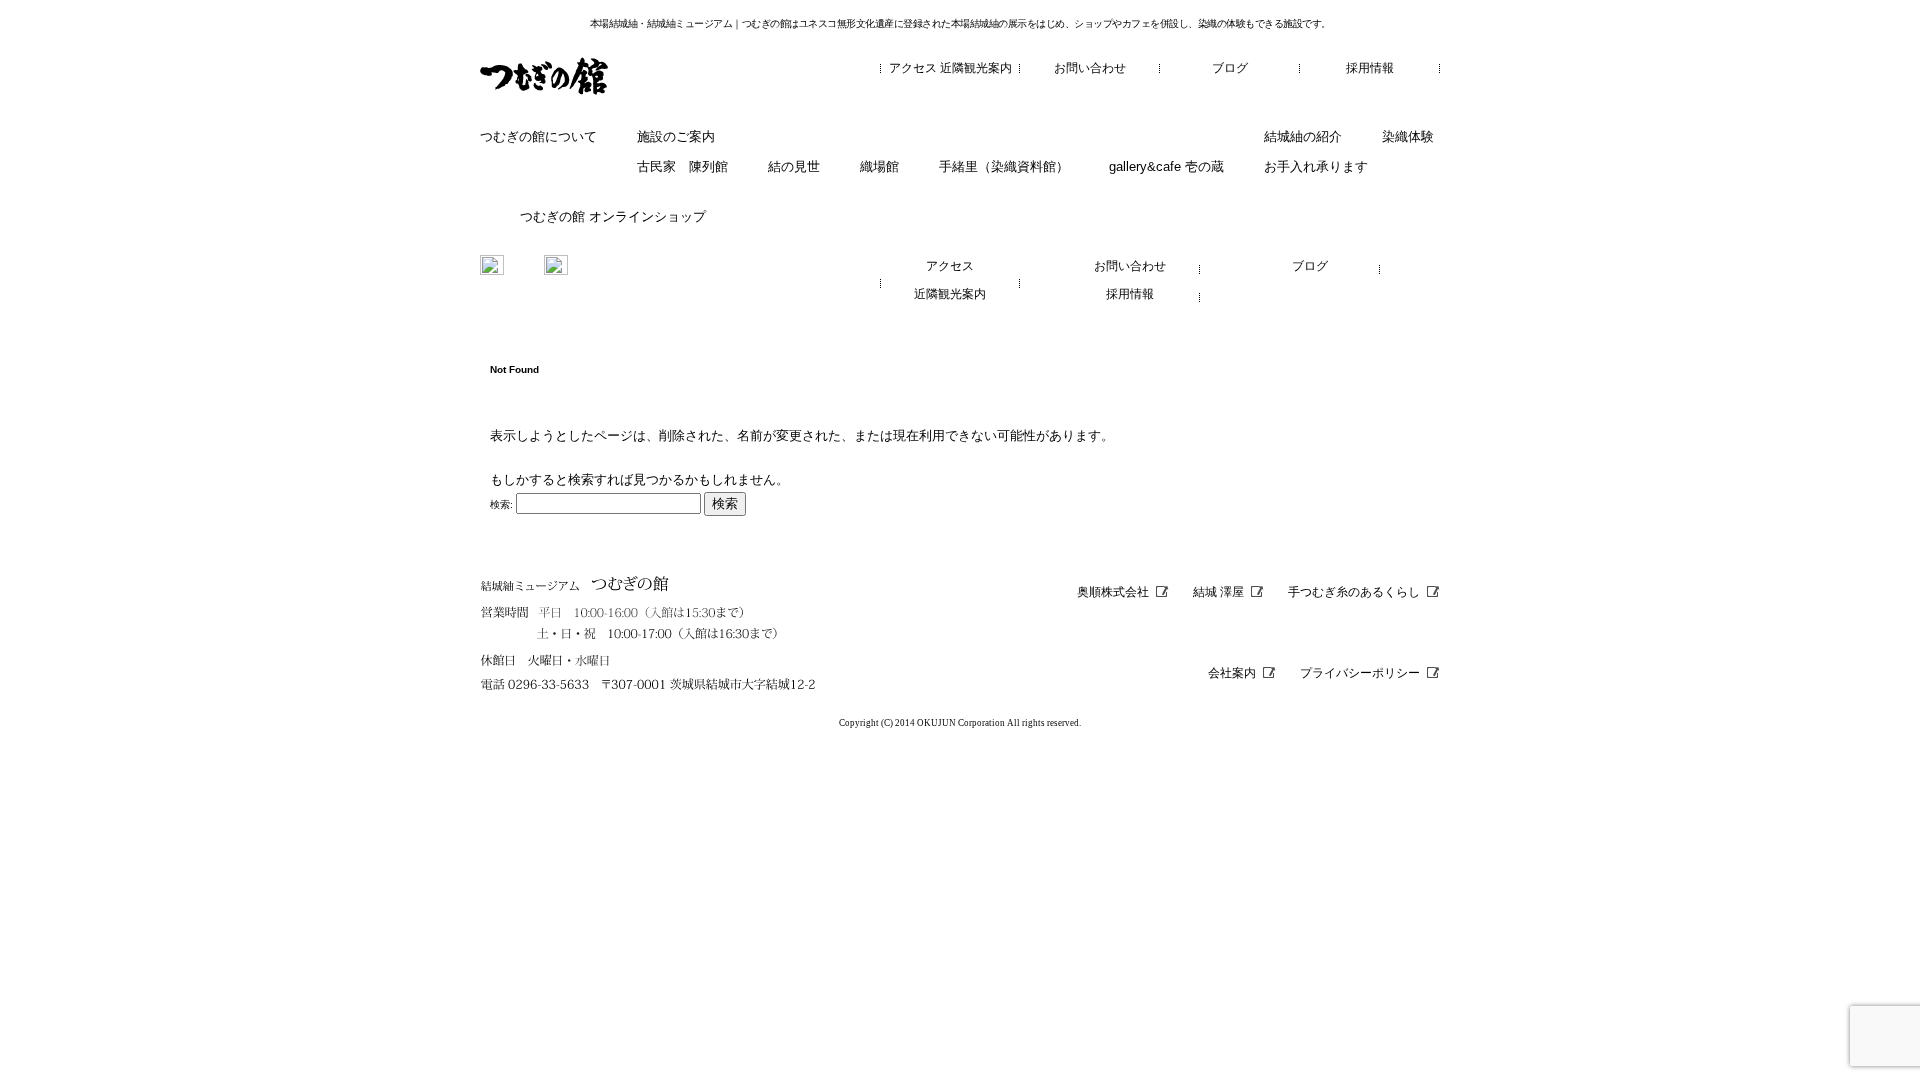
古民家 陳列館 (682, 166)
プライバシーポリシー (1360, 673)
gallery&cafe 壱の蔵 (1166, 166)
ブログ (1230, 68)
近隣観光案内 (976, 68)
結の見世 (794, 166)
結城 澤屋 (1218, 592)
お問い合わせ (1090, 68)
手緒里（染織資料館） (1004, 166)
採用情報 (1370, 68)
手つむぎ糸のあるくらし (1354, 592)
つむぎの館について (538, 136)
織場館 (879, 166)
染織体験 (1408, 136)
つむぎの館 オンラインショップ (613, 216)
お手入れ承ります (1316, 166)
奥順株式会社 (1113, 592)
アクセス (913, 68)
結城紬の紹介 (1303, 136)
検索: (501, 504)
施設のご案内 (676, 136)
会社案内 (1232, 673)
